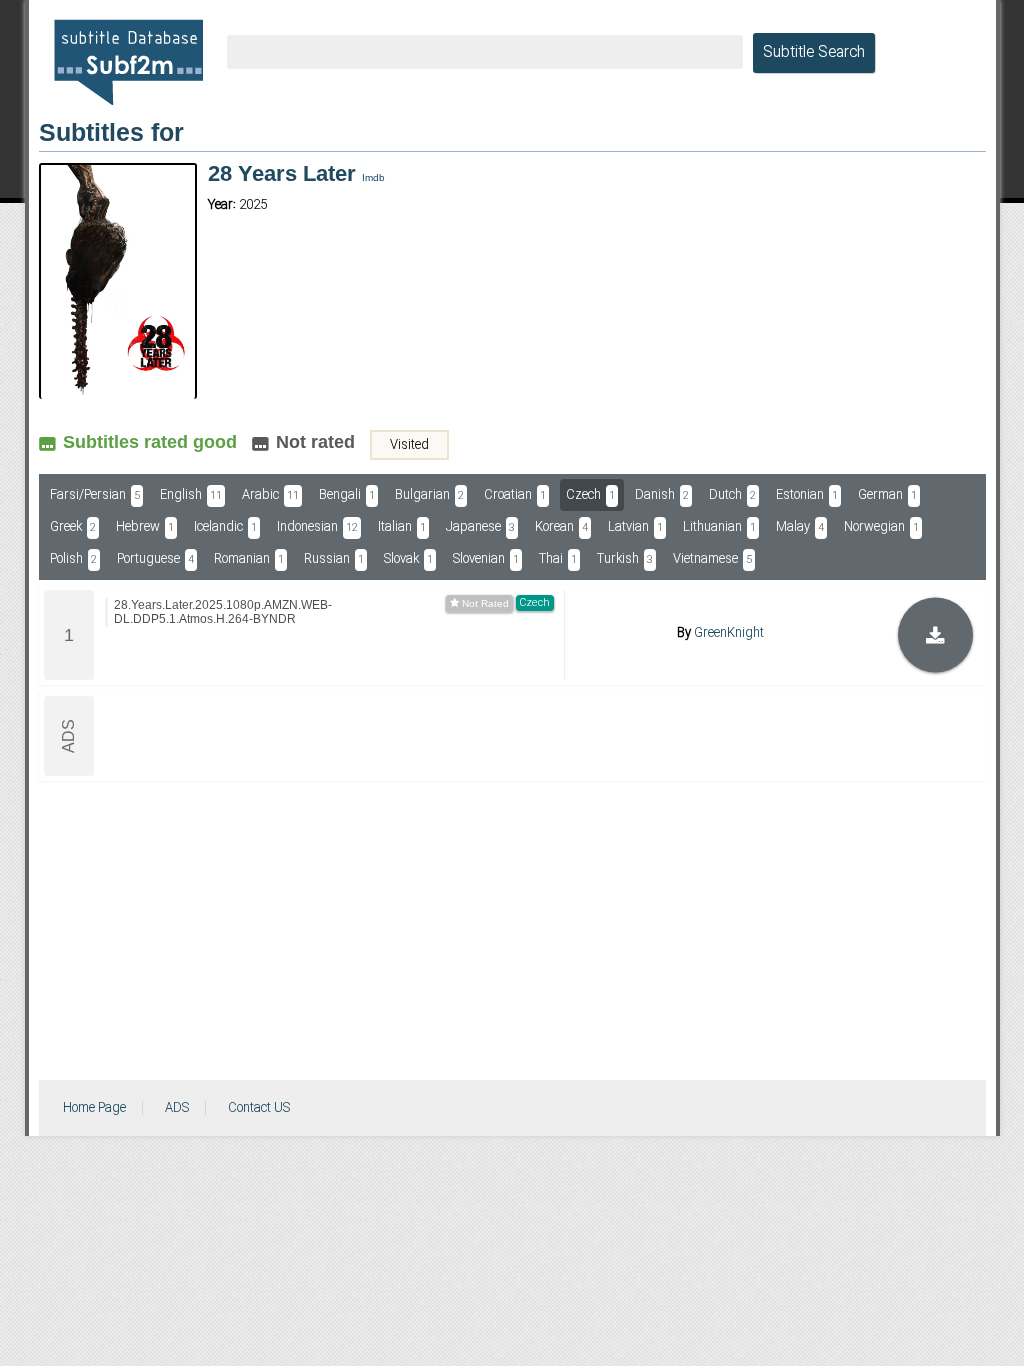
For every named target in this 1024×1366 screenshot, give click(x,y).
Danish (662, 495)
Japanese (480, 527)
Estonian (807, 495)
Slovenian (486, 559)
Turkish (625, 559)
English (191, 495)
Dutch (732, 495)
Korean (561, 527)
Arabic (270, 495)
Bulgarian (429, 495)
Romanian (249, 559)
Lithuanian (719, 527)
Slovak (408, 559)
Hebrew (145, 527)
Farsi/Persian (95, 495)
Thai (558, 559)
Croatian (515, 495)
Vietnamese (712, 559)
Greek (73, 527)
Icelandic (225, 527)
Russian (334, 559)
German (887, 495)
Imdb (373, 177)
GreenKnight (729, 633)
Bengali (347, 495)
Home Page (94, 1108)
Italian (402, 527)
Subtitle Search (814, 53)
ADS (177, 1108)
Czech (590, 495)
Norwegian (881, 527)
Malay (800, 527)
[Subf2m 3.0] (128, 62)
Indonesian (317, 527)
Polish (73, 559)
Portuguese (155, 559)
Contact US (259, 1108)
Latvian (635, 527)
